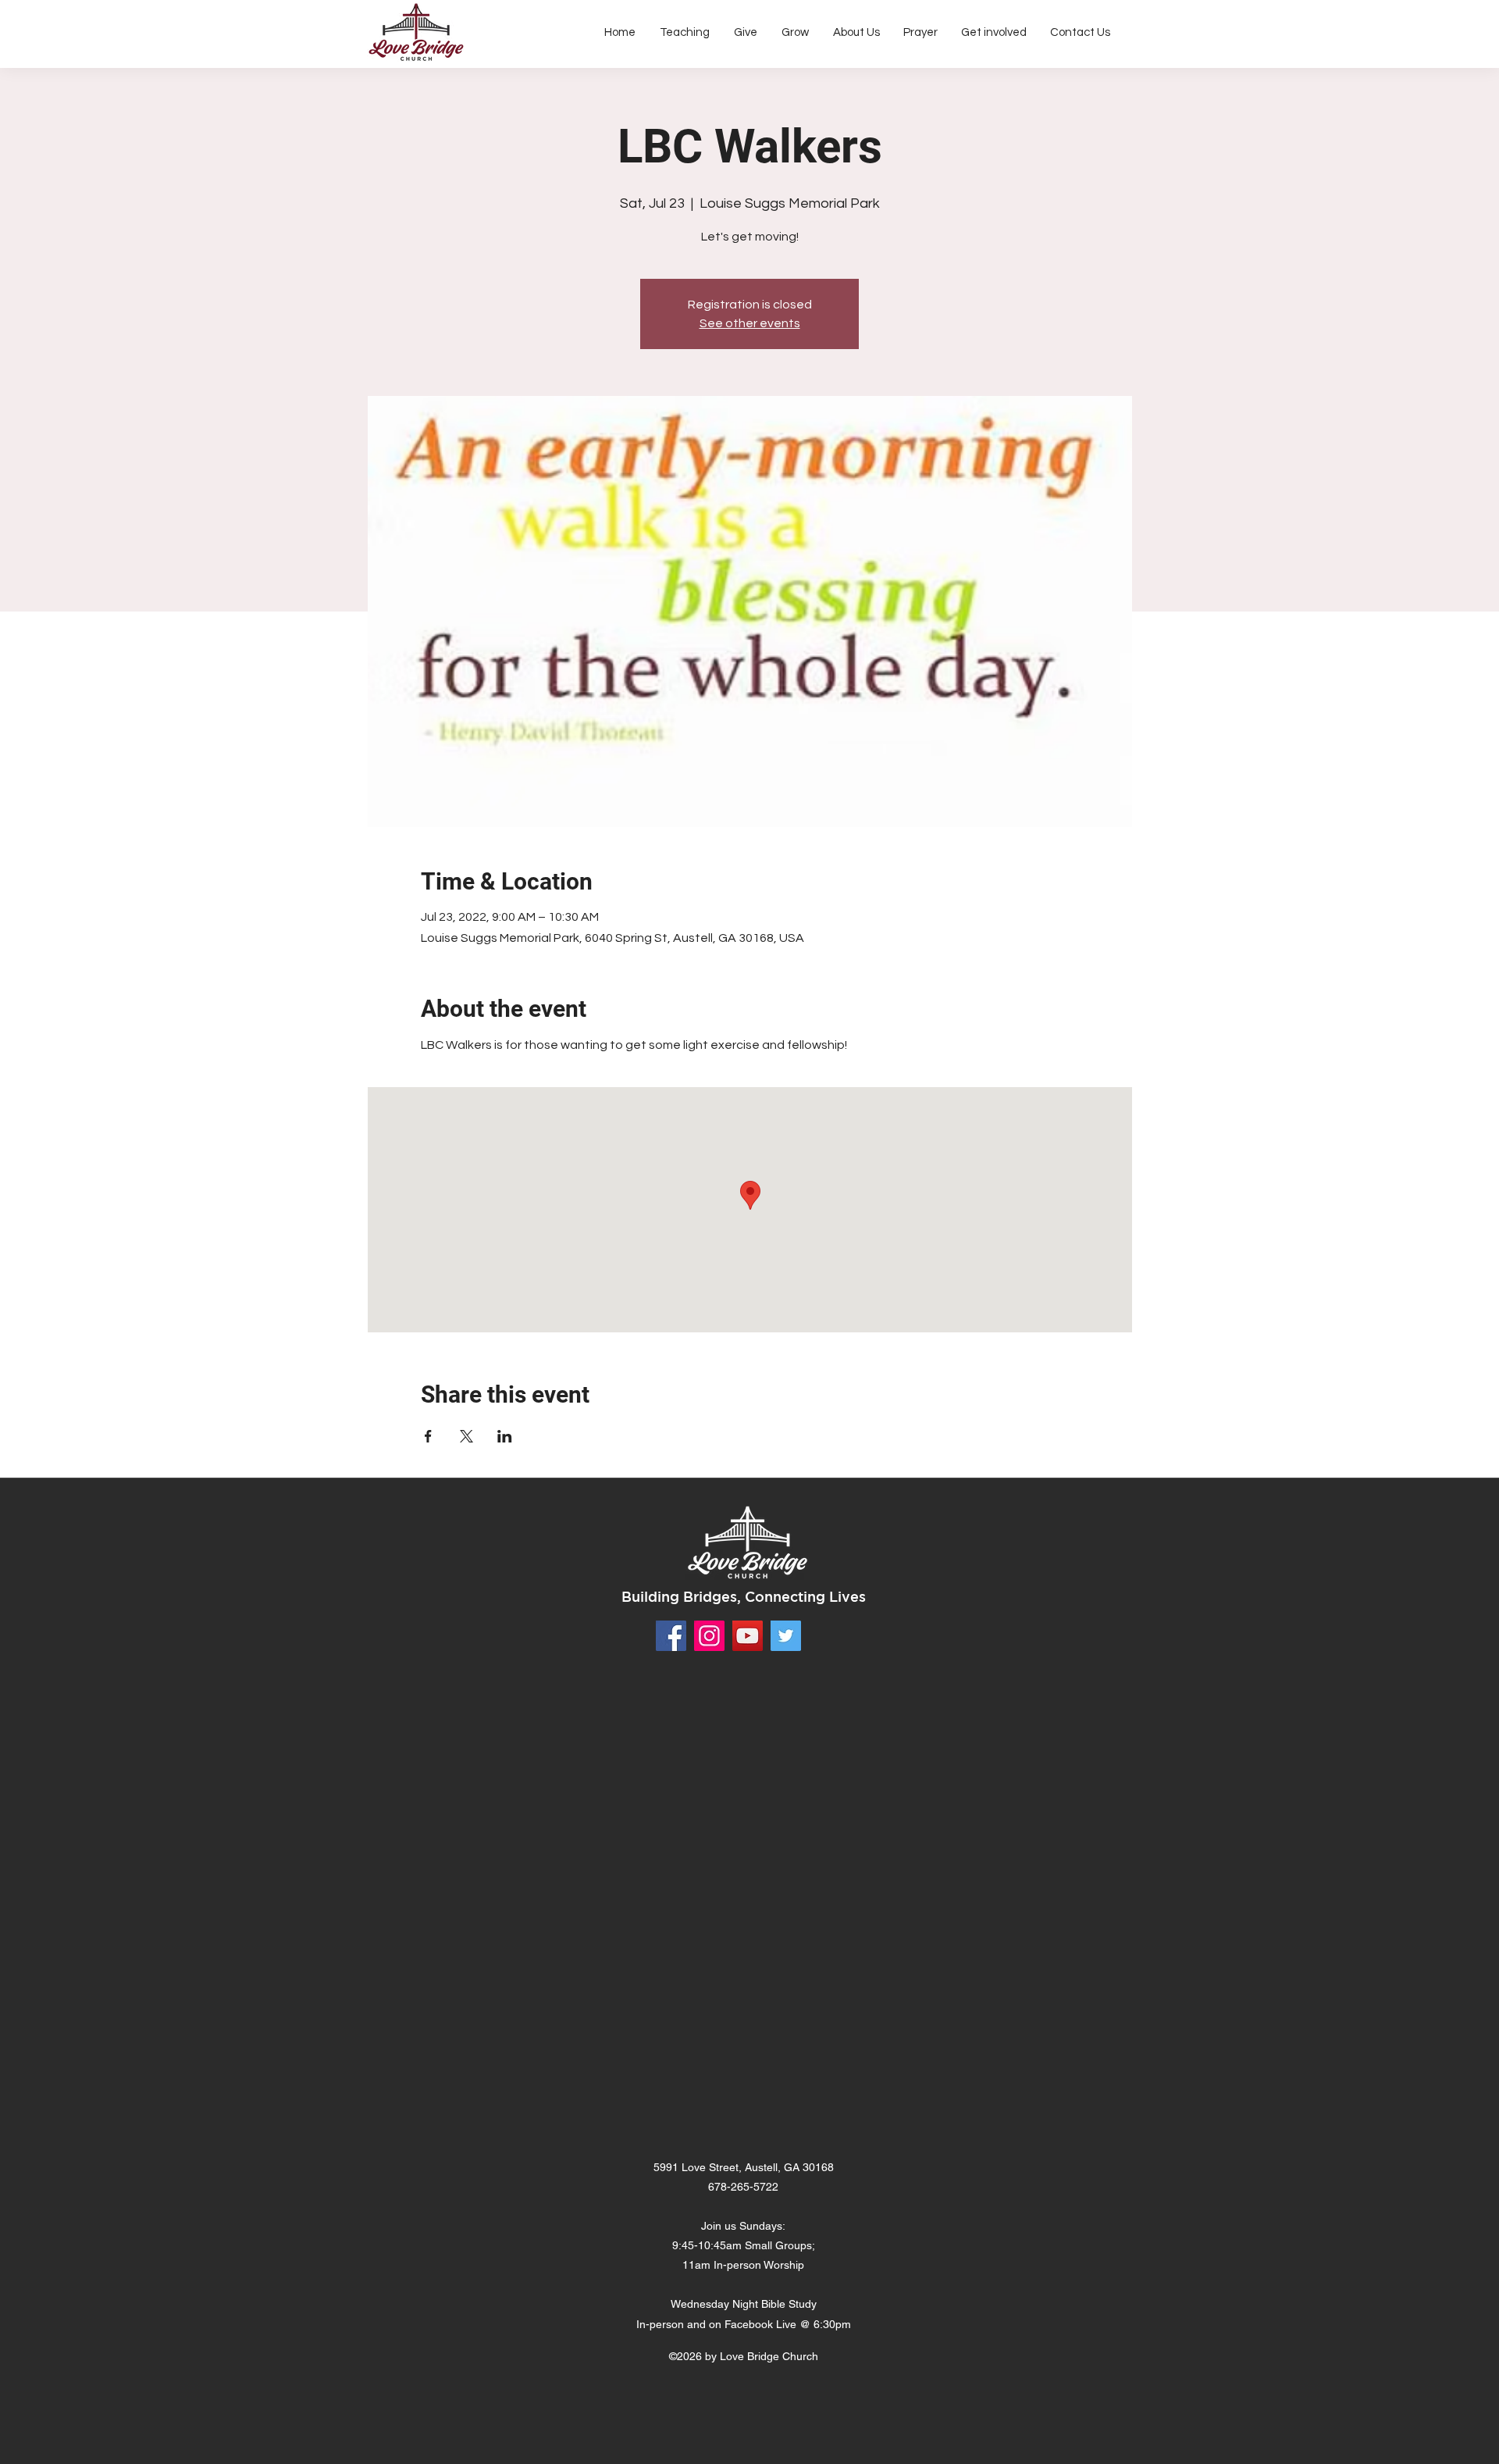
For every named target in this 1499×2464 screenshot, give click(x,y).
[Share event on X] (466, 1436)
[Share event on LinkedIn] (505, 1436)
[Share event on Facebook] (428, 1436)
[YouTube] (748, 1636)
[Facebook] (671, 1636)
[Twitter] (786, 1636)
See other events (750, 323)
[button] (856, 33)
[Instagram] (709, 1636)
